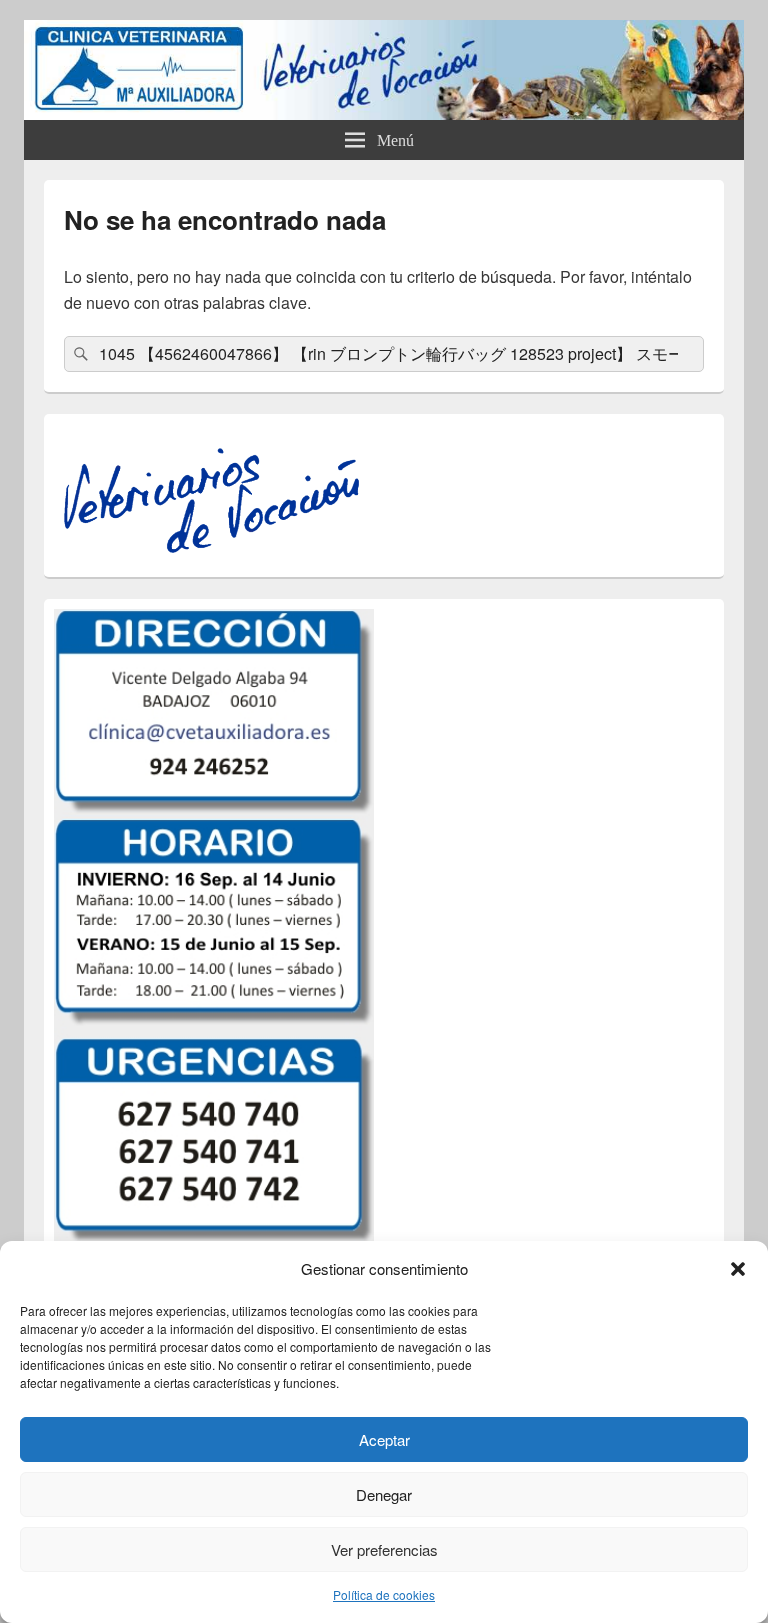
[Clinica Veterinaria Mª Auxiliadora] (384, 113)
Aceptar (384, 1439)
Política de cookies (384, 1594)
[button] (738, 1269)
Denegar (384, 1494)
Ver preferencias (384, 1549)
